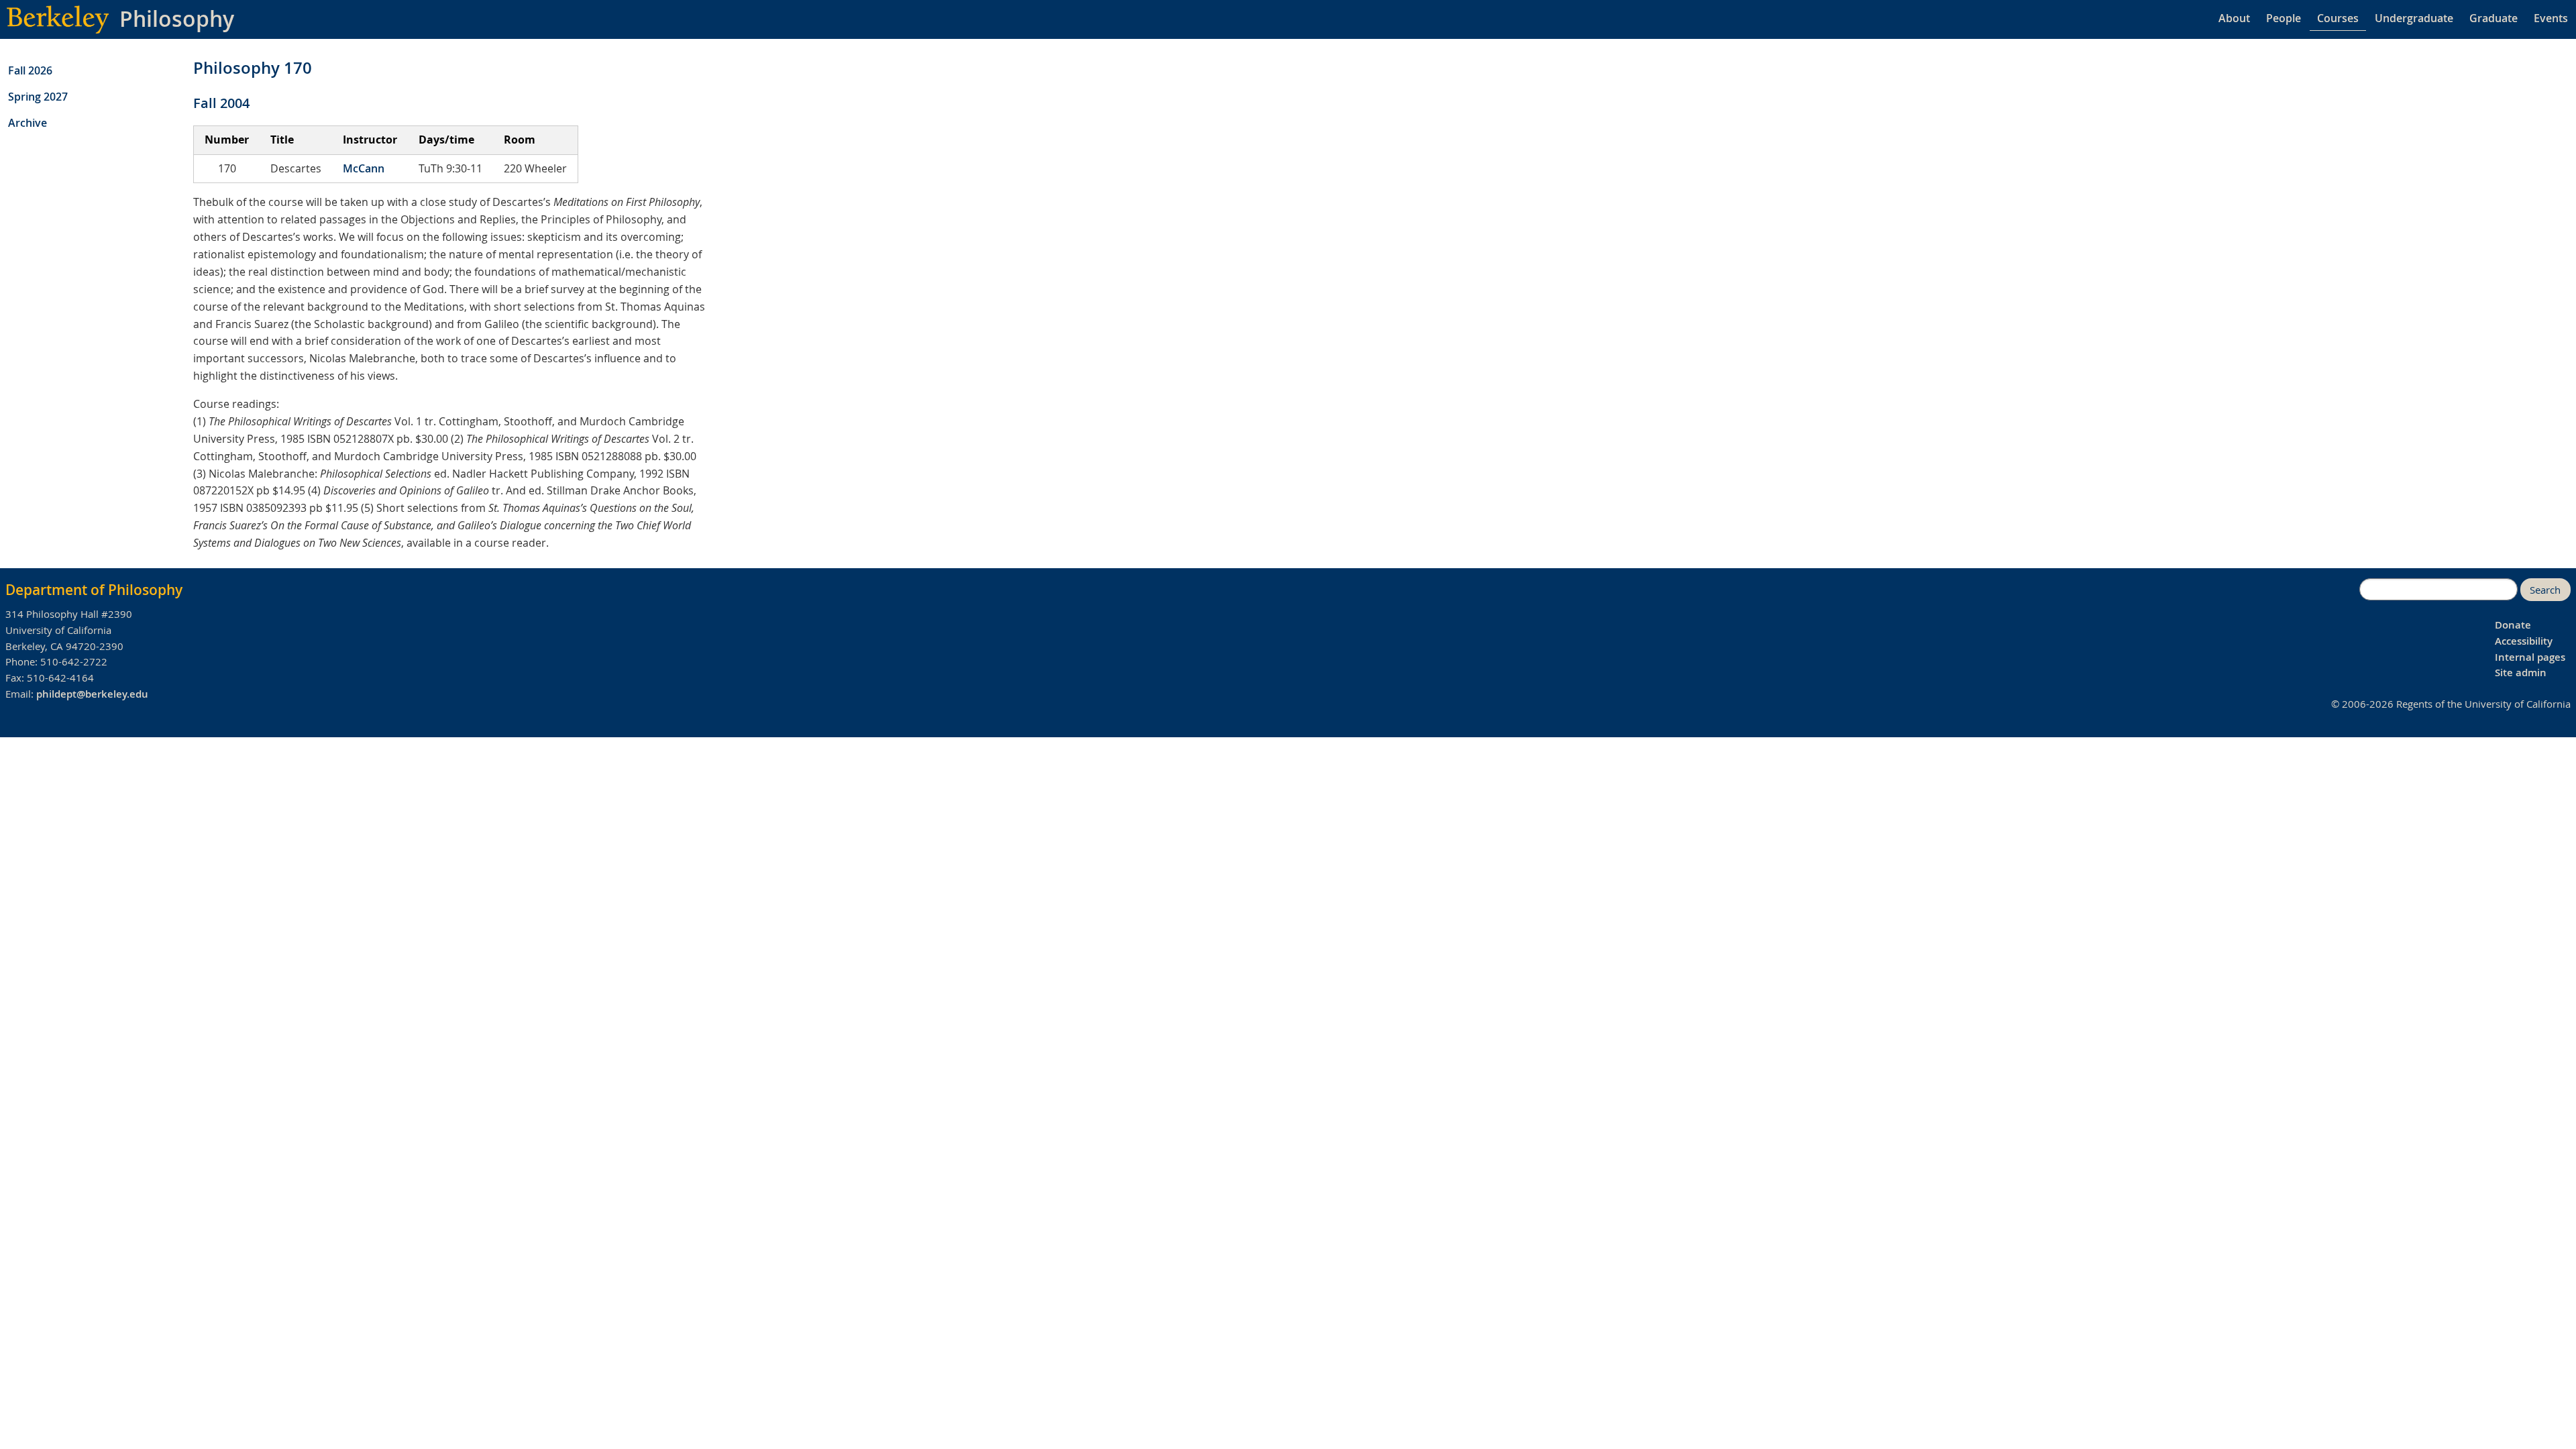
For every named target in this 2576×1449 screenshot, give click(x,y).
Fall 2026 (30, 70)
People (2284, 18)
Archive (28, 123)
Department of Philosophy (94, 590)
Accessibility (2524, 641)
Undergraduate (2414, 18)
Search (2545, 590)
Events (2551, 18)
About (2234, 18)
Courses (2338, 18)
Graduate (2493, 18)
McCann (364, 168)
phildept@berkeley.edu (92, 694)
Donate (2513, 625)
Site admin (2521, 673)
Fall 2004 (221, 103)
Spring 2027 (38, 97)
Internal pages (2530, 657)
